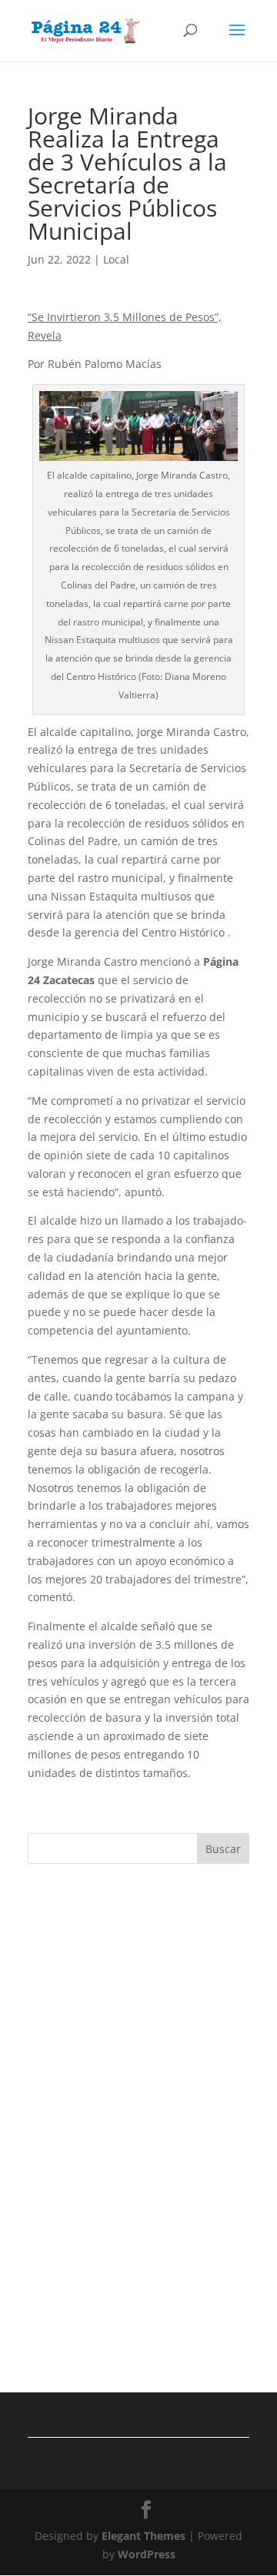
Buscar (223, 1849)
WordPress (147, 2554)
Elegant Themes (144, 2536)
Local (116, 259)
